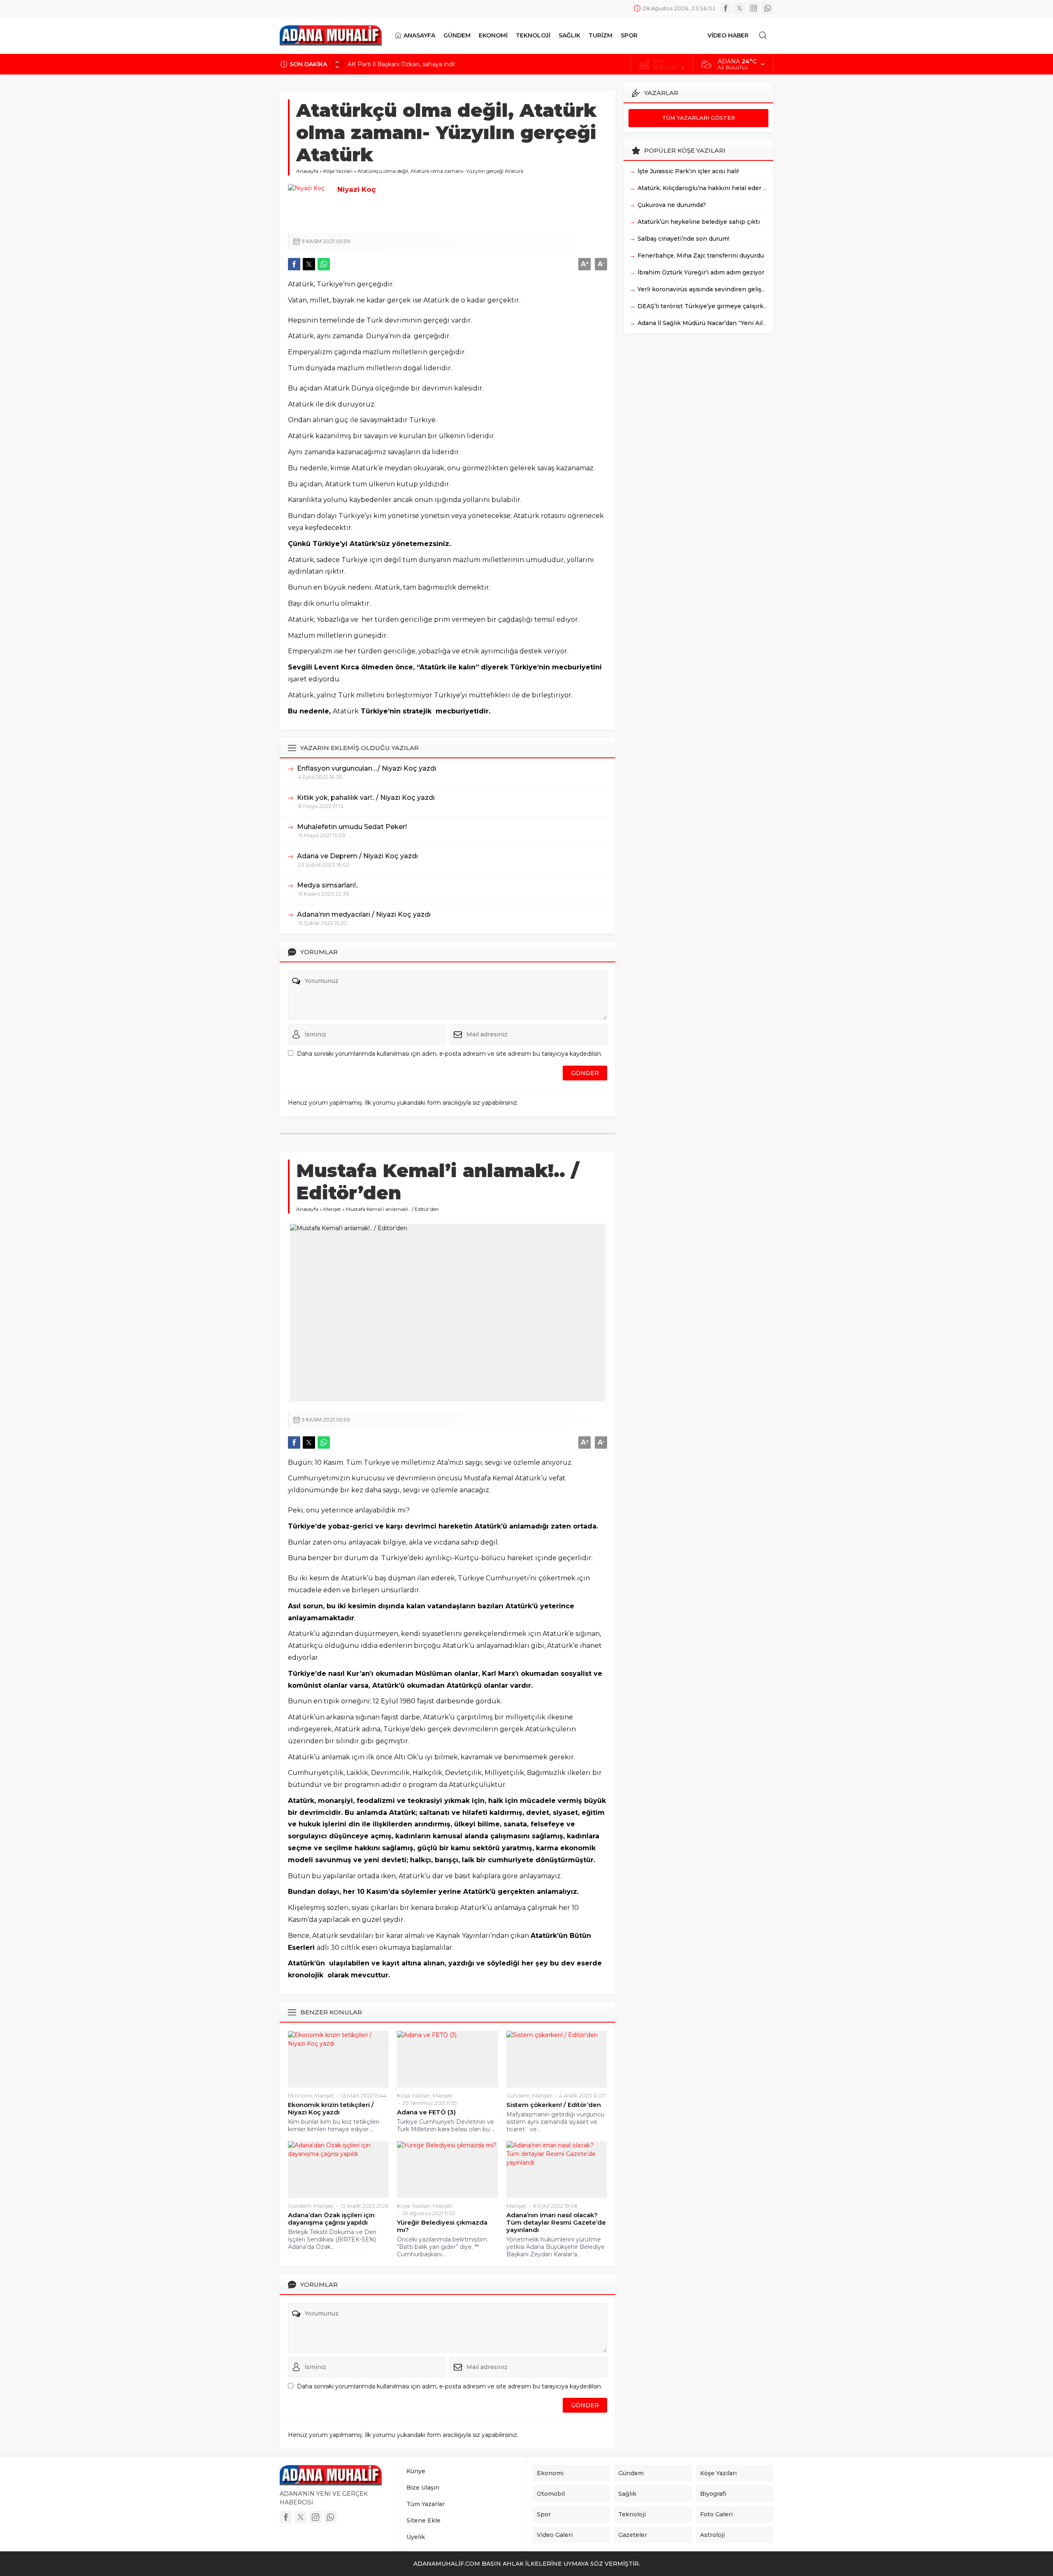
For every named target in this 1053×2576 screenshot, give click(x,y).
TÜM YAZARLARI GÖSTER (699, 118)
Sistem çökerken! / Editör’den (554, 2105)
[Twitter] (740, 8)
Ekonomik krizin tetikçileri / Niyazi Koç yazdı (331, 2109)
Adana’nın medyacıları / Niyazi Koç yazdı (364, 914)
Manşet (332, 1209)
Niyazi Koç (357, 189)
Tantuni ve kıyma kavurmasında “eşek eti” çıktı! (414, 64)
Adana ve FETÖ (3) (426, 2112)
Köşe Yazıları (338, 171)
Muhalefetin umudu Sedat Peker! (352, 827)
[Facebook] (726, 8)
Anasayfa (307, 171)
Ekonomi (300, 2095)
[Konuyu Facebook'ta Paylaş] (294, 264)
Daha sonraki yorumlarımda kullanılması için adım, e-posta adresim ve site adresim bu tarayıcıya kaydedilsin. (450, 1054)
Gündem (518, 2095)
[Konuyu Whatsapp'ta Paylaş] (324, 264)
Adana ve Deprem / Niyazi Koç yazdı (357, 856)
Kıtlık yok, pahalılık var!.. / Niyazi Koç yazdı (366, 798)
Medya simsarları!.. (328, 885)
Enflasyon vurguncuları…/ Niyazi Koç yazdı (367, 768)
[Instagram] (754, 8)
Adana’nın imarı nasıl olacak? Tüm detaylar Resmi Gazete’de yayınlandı (556, 2223)
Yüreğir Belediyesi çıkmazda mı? (442, 2226)
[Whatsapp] (768, 8)
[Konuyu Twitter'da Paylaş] (309, 264)
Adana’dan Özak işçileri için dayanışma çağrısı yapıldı (331, 2219)
